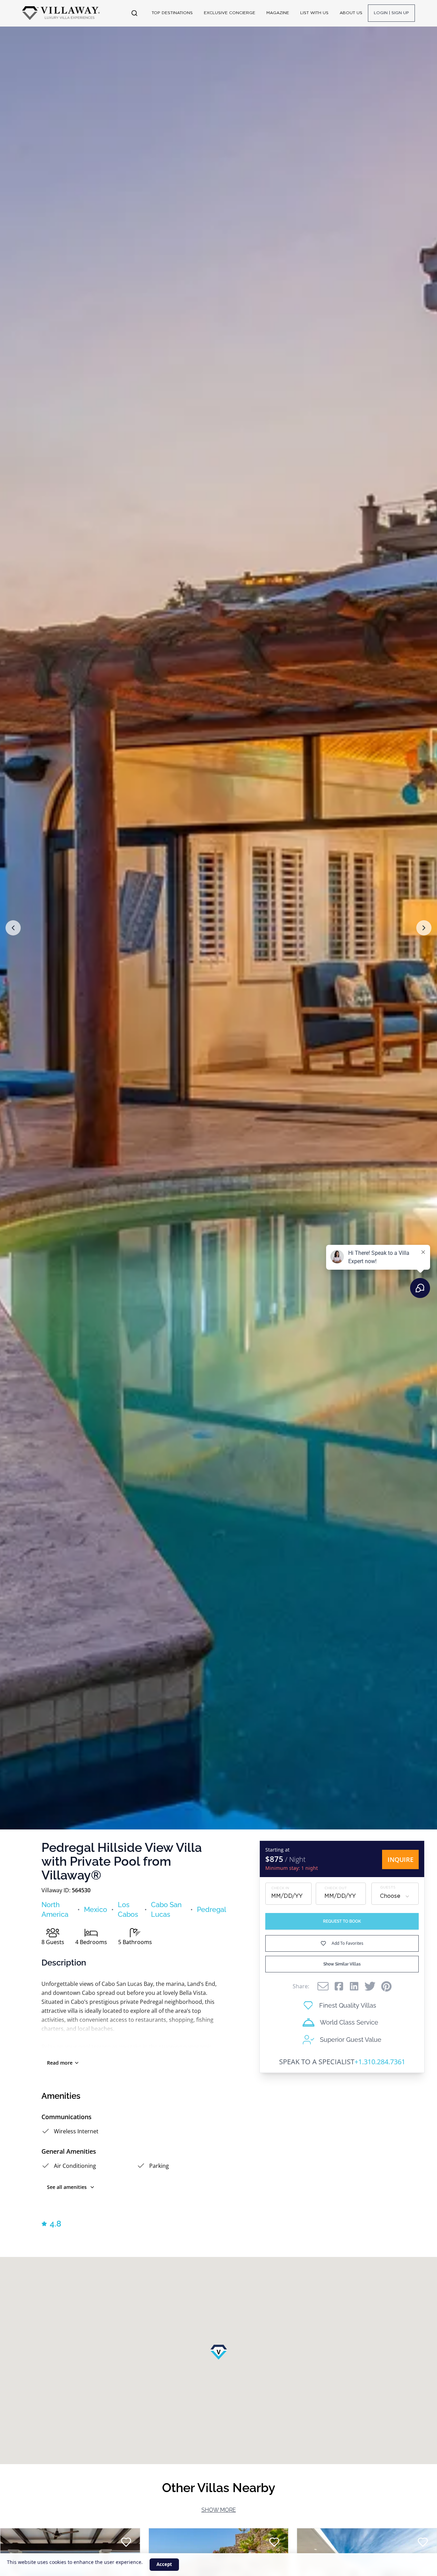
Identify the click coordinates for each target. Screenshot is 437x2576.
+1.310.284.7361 (380, 2062)
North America (55, 1910)
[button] (13, 928)
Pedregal (212, 1910)
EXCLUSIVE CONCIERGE (230, 13)
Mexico (96, 1910)
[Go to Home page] (61, 13)
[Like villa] (126, 2542)
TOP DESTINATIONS (172, 13)
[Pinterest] (386, 1986)
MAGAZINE (278, 13)
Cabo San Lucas (166, 1910)
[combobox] (395, 1896)
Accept (164, 2564)
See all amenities (67, 2187)
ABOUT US (351, 13)
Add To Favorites (348, 1943)
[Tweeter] (370, 1986)
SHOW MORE (219, 2510)
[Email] (323, 1986)
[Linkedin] (354, 1986)
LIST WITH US (314, 13)
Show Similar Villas (342, 1964)
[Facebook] (339, 1986)
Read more (60, 2063)
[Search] (134, 13)
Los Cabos (128, 1910)
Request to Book (342, 1921)
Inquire (401, 1859)
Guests (388, 1888)
